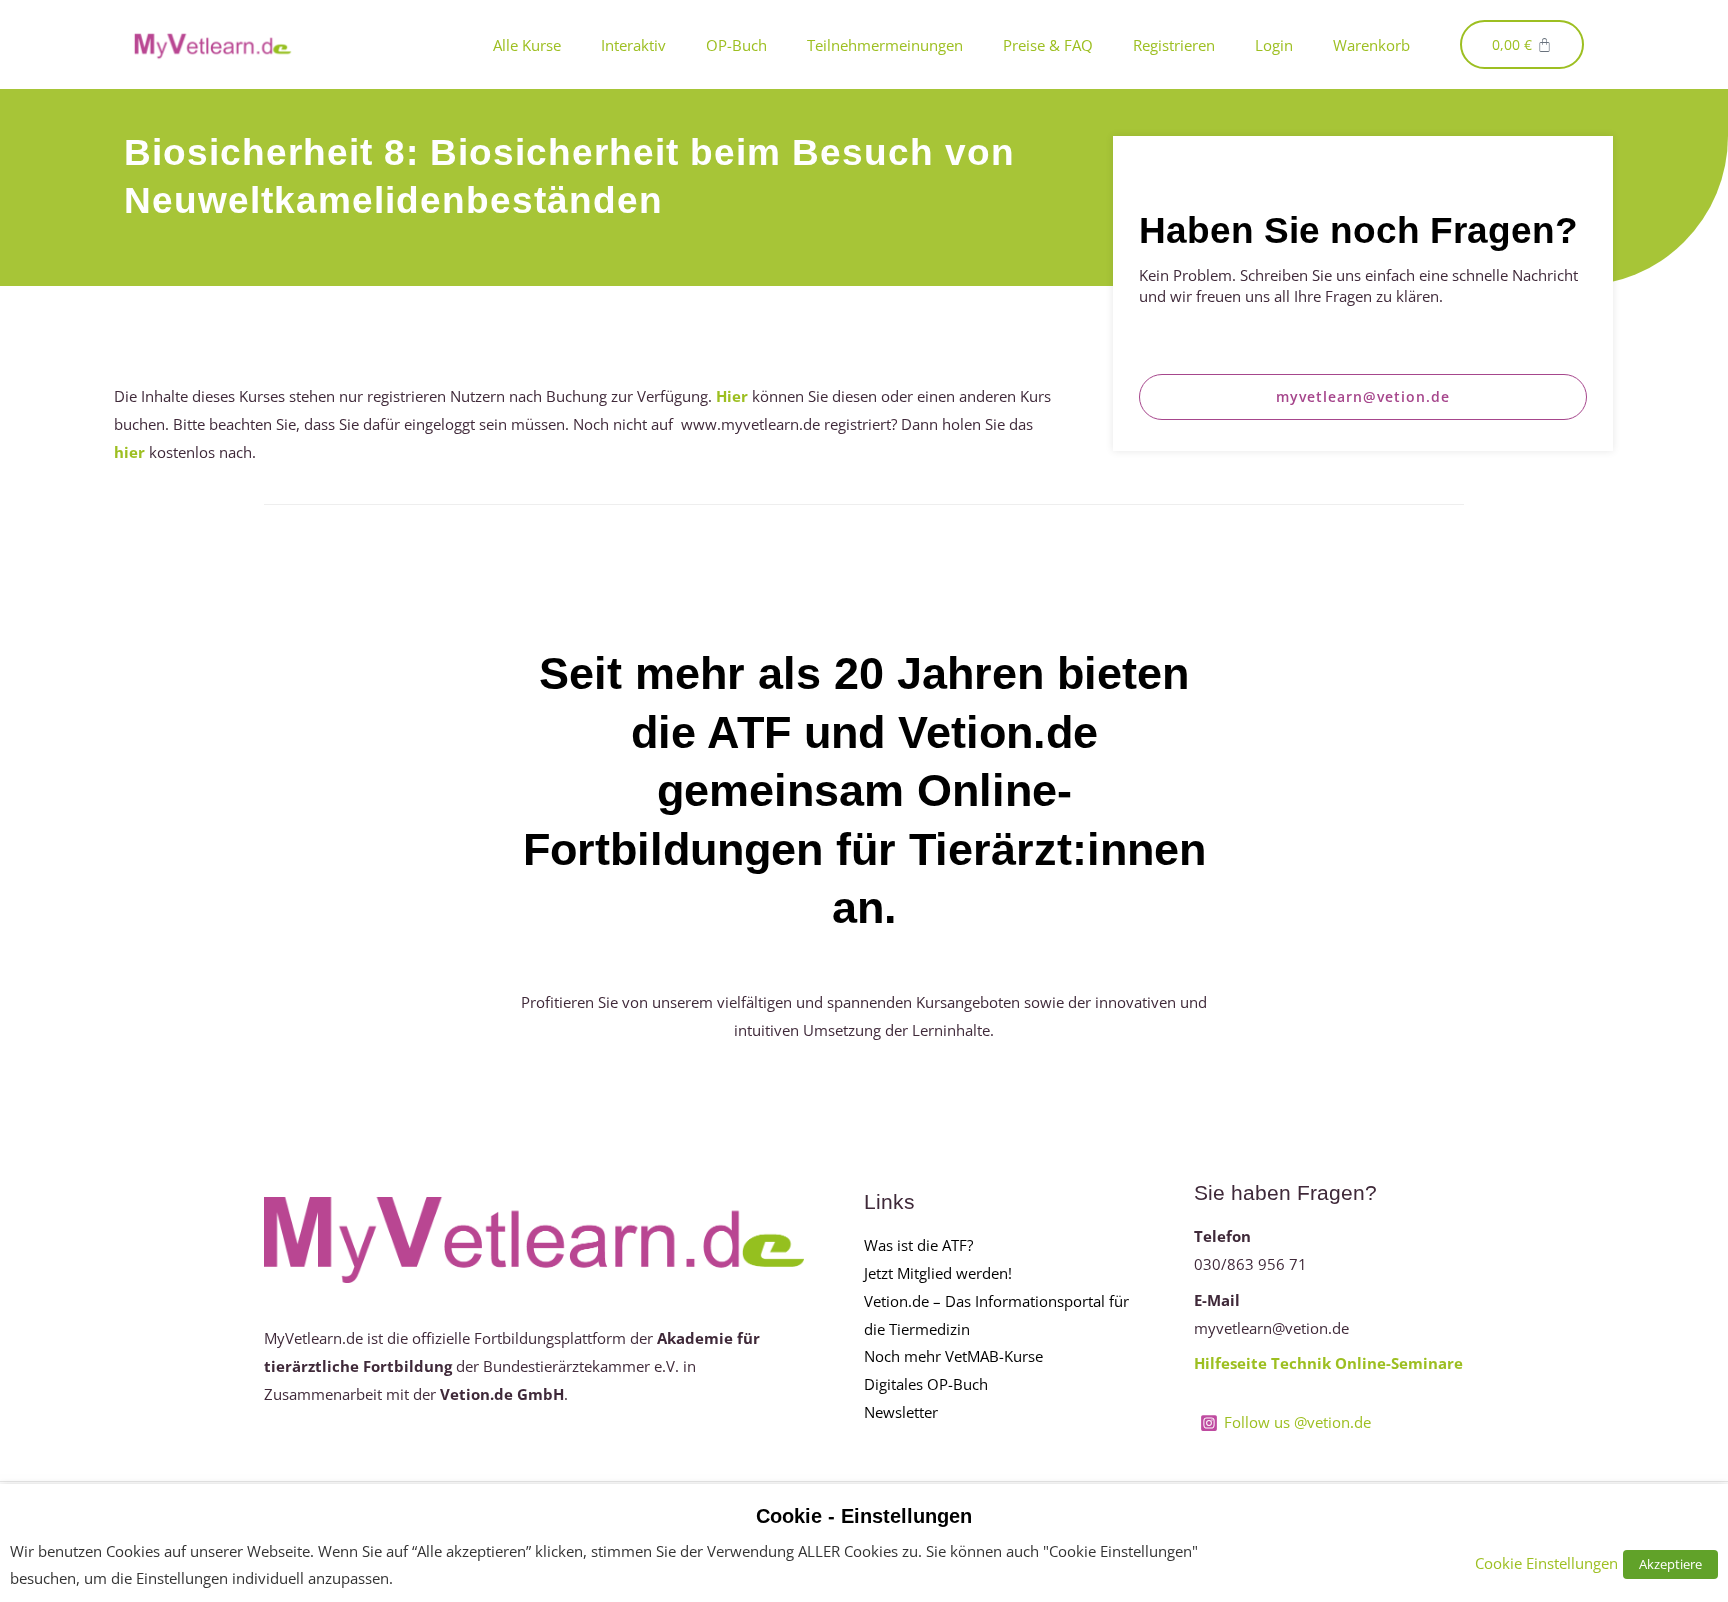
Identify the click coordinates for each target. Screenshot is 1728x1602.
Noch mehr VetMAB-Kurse (953, 1356)
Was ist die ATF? (918, 1245)
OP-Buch (736, 45)
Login (1274, 45)
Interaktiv (633, 45)
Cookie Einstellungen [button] (1546, 1563)
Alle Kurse (527, 45)
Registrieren (1174, 45)
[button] (1363, 397)
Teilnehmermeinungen (885, 45)
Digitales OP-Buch (926, 1384)
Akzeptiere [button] (1670, 1564)
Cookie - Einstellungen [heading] (864, 1516)
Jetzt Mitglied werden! (938, 1273)
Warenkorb (1371, 45)
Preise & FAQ (1048, 45)
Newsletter (901, 1412)
